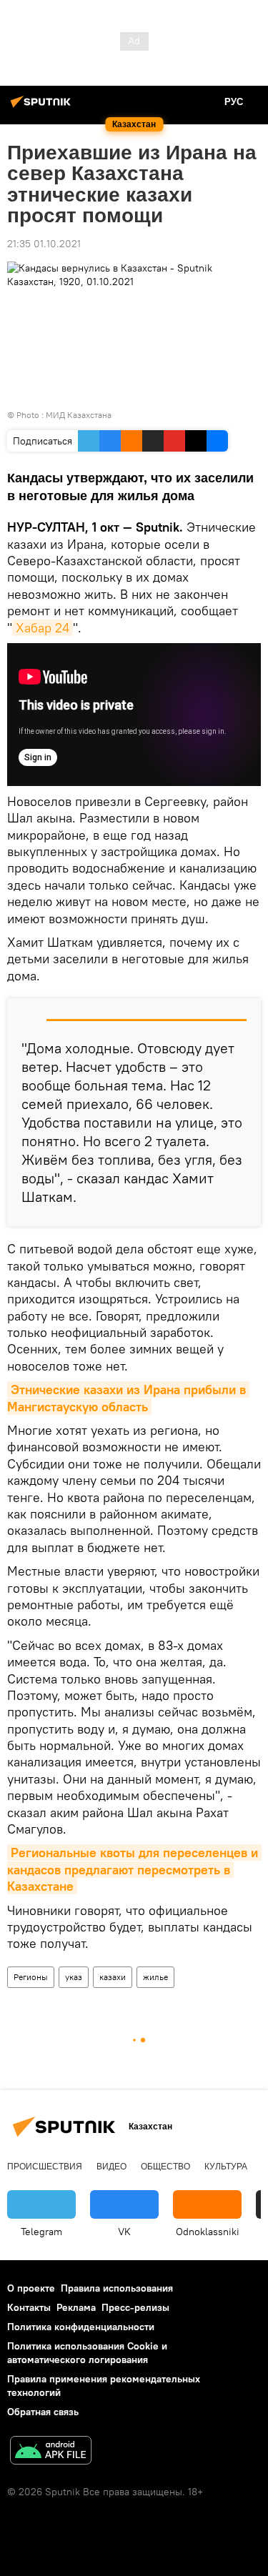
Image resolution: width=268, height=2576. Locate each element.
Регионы (31, 1977)
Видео (111, 2167)
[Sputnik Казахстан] (43, 107)
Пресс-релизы (135, 2307)
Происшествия (45, 2167)
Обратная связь (43, 2412)
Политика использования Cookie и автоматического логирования (87, 2353)
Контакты (29, 2307)
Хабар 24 (43, 628)
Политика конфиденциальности (81, 2327)
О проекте (31, 2288)
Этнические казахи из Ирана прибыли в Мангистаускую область (128, 1398)
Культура (226, 2167)
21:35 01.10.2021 (44, 244)
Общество (165, 2167)
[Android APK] (51, 2452)
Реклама (76, 2307)
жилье (155, 1977)
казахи (113, 1977)
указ (74, 1977)
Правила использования (117, 2288)
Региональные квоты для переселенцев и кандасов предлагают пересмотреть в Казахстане (134, 1869)
